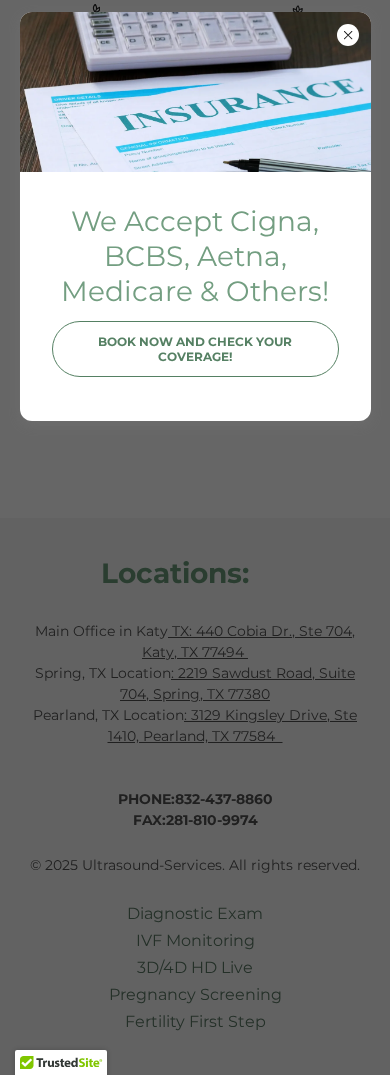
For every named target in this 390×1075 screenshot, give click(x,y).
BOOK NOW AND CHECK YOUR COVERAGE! (195, 349)
